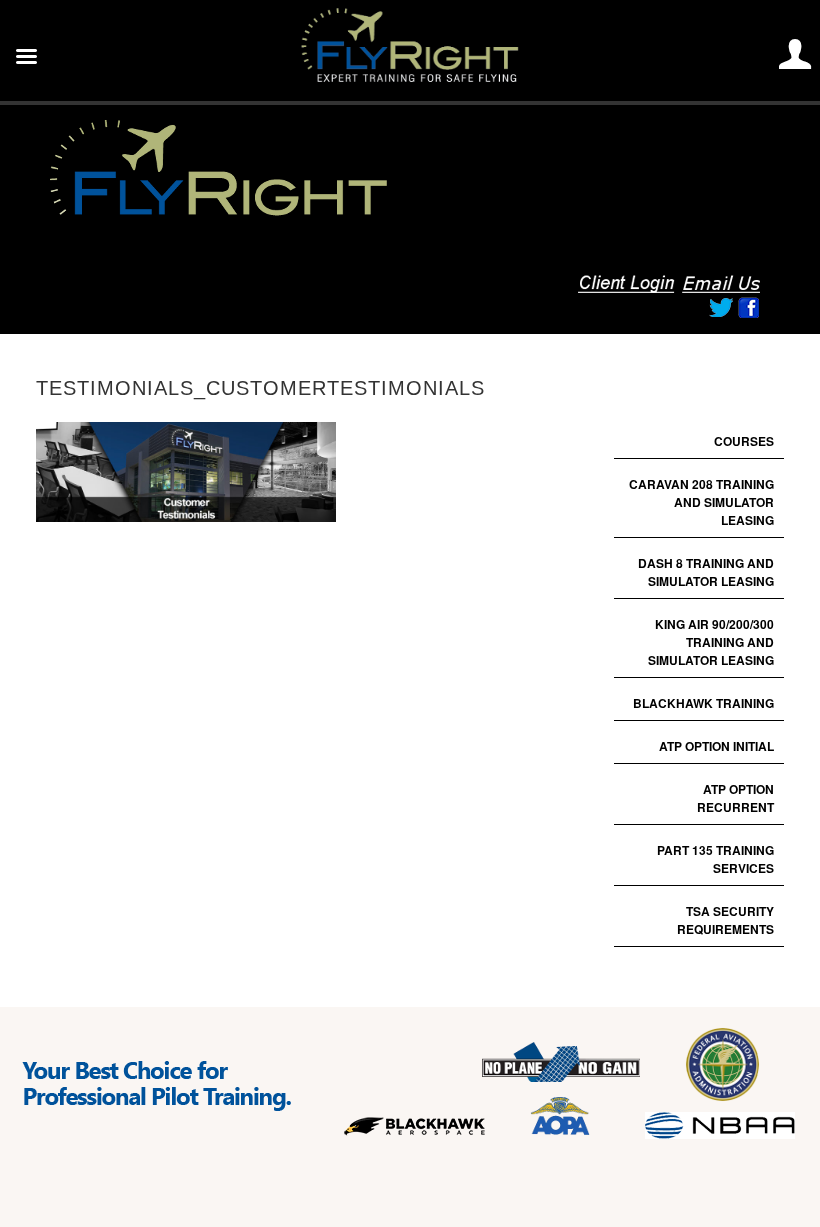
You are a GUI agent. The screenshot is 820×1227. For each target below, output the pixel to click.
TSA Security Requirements (725, 920)
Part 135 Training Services (715, 859)
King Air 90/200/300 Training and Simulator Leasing (711, 642)
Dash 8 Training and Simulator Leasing (706, 572)
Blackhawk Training (703, 703)
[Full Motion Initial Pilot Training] (276, 214)
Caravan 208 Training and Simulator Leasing (701, 502)
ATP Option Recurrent (735, 798)
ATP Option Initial (716, 746)
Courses (744, 441)
